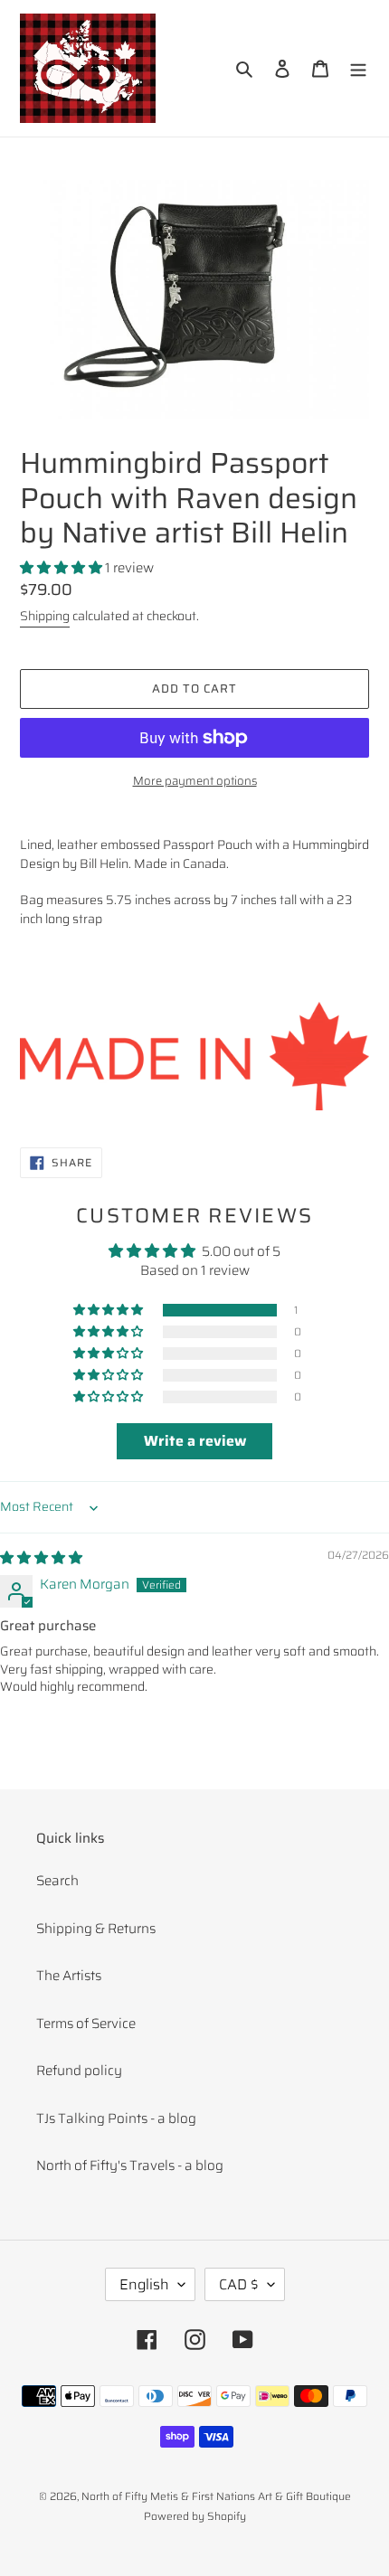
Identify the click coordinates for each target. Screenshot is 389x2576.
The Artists (69, 1976)
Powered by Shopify (195, 2516)
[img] (41, 1558)
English (144, 2284)
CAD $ (239, 2284)
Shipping (45, 616)
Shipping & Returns (96, 1929)
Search (57, 1881)
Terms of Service (86, 2024)
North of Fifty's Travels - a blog (130, 2166)
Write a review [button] (195, 1441)
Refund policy (79, 2071)
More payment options (195, 781)
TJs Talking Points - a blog (116, 2118)
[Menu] (358, 68)
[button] (62, 568)
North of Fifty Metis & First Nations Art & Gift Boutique (216, 2496)
